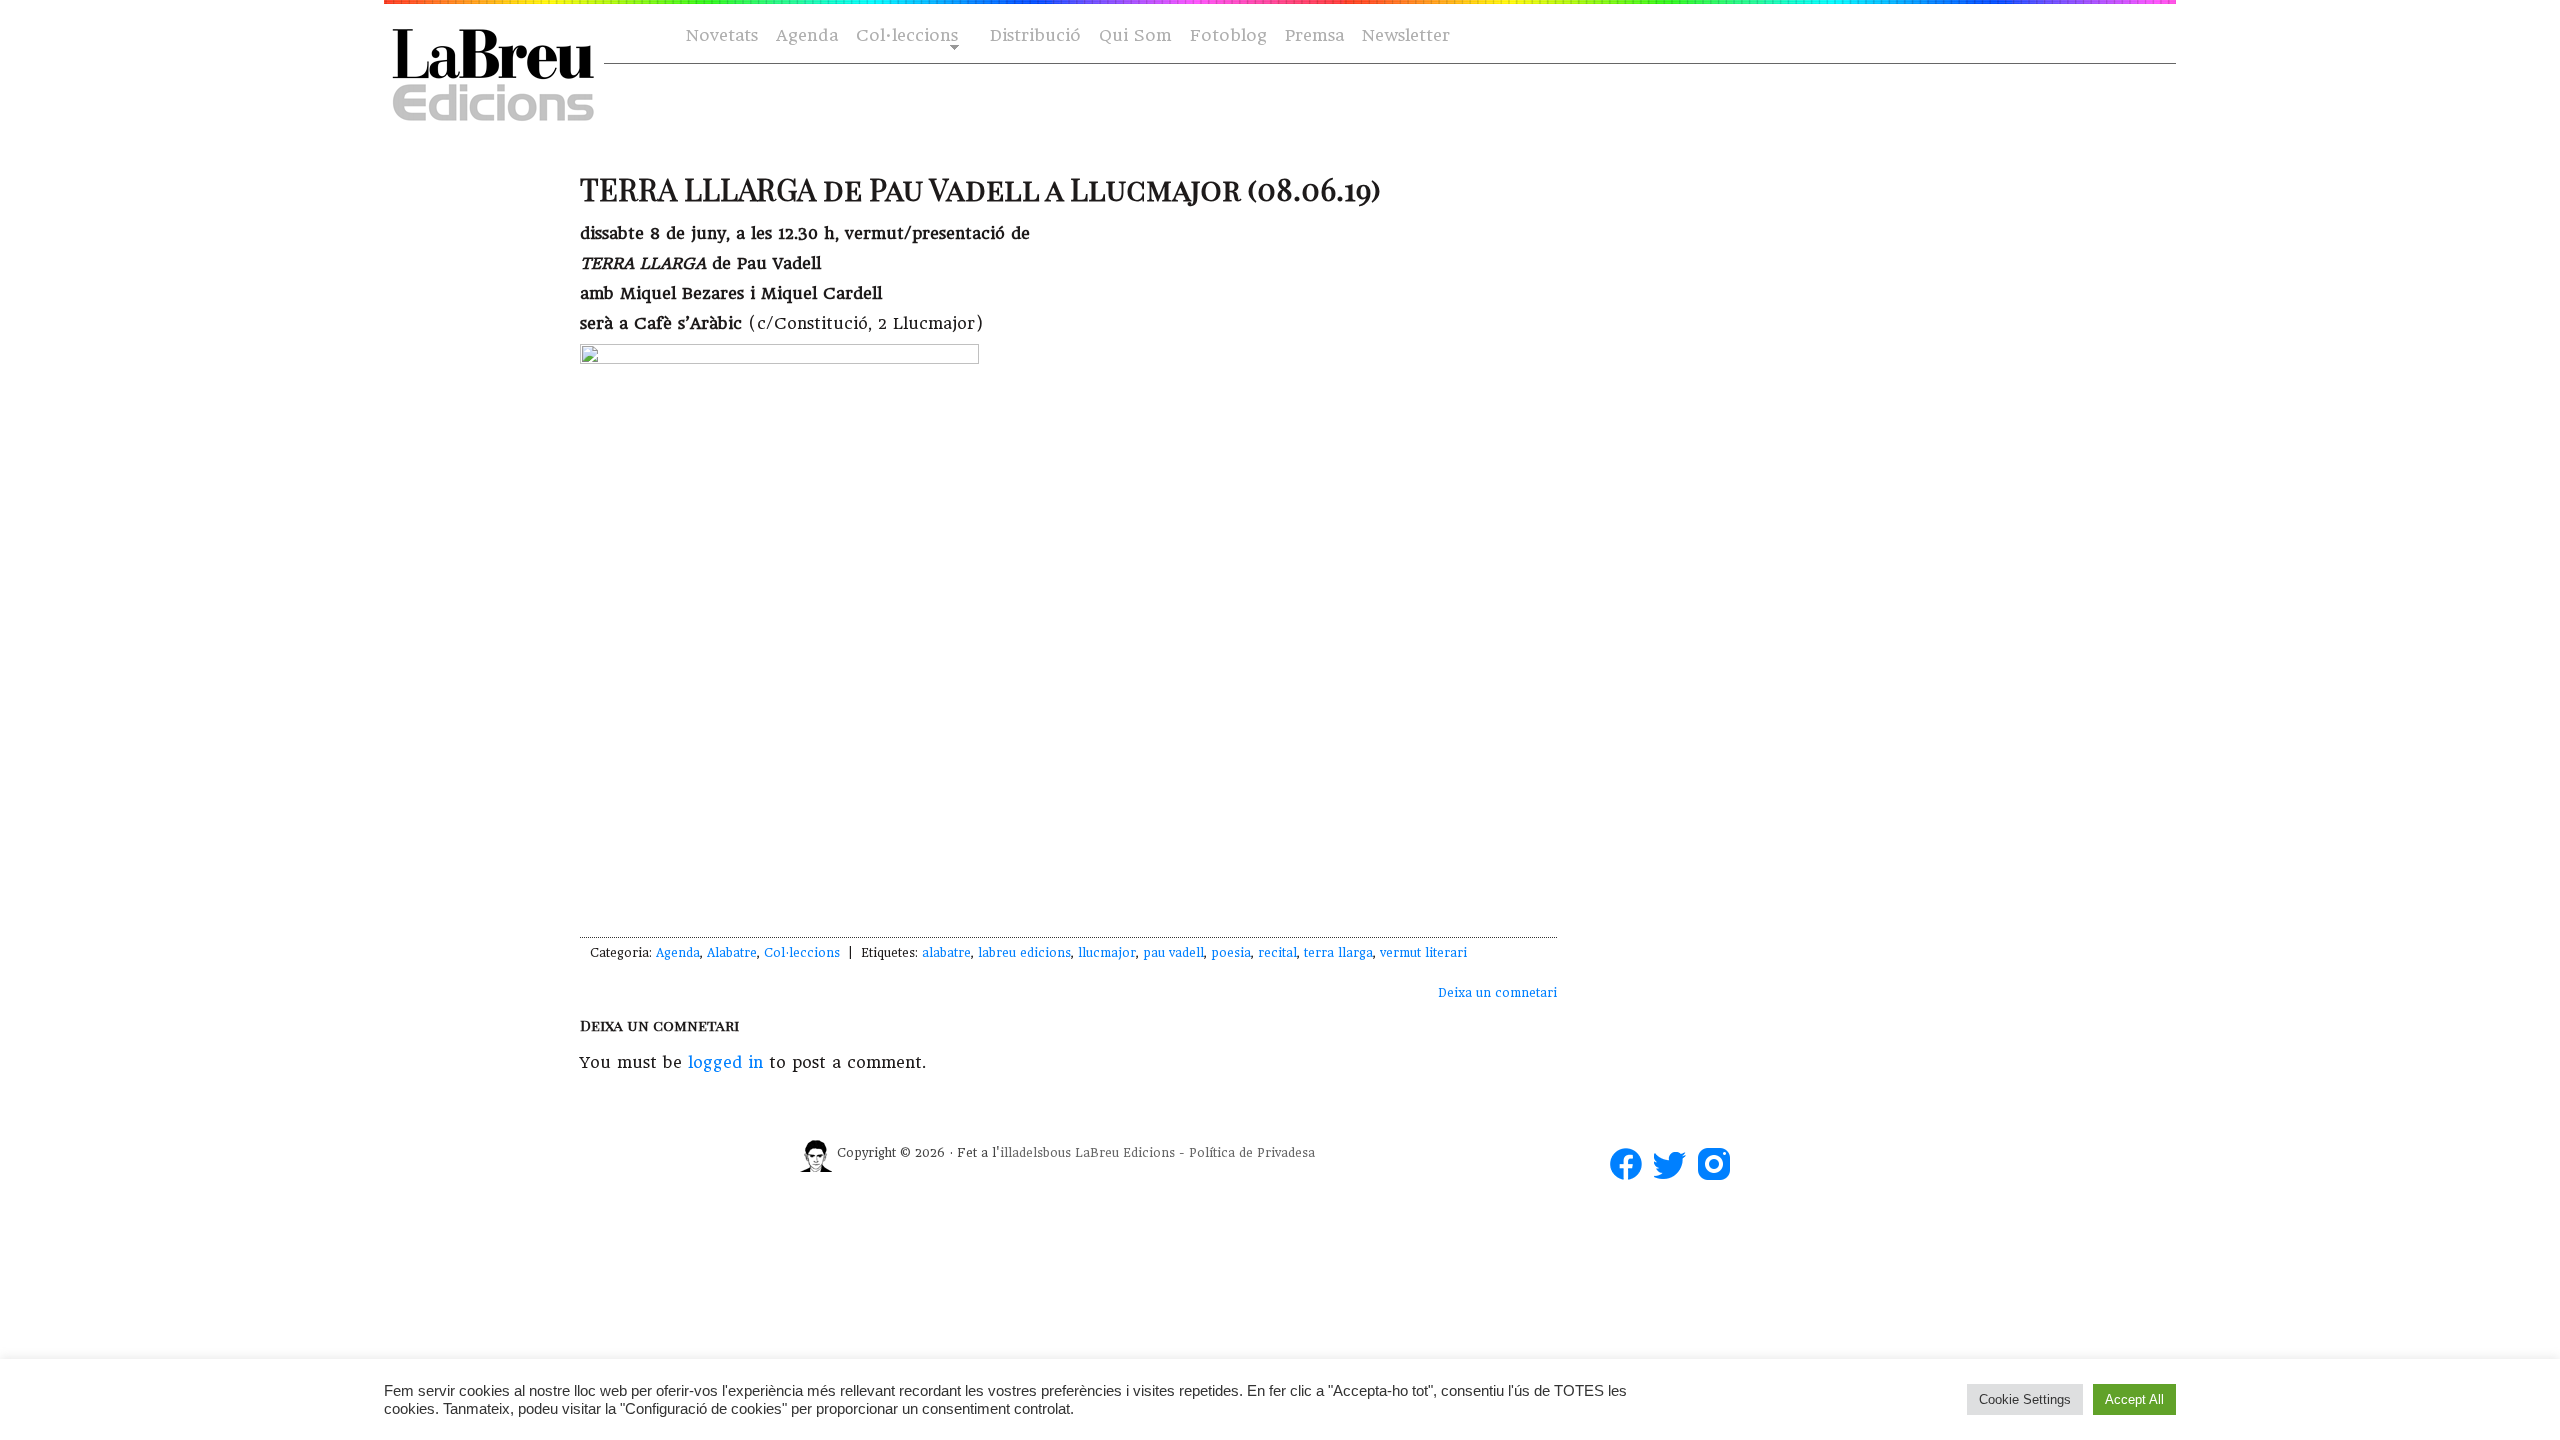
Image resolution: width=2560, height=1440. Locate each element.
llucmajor (1107, 953)
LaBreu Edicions (1125, 1153)
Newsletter (1406, 35)
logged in (725, 1062)
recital (1277, 953)
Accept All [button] (2134, 1399)
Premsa (1314, 35)
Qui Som (1135, 35)
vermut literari (1423, 953)
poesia (1231, 953)
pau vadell (1173, 953)
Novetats (722, 35)
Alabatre (732, 953)
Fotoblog (1228, 35)
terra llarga (1338, 953)
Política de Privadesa (1252, 1153)
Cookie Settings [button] (2025, 1399)
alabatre (946, 953)
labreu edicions (1024, 953)
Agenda (807, 35)
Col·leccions (905, 36)
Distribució (1035, 35)
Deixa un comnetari (1497, 993)
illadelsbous (1035, 1153)
